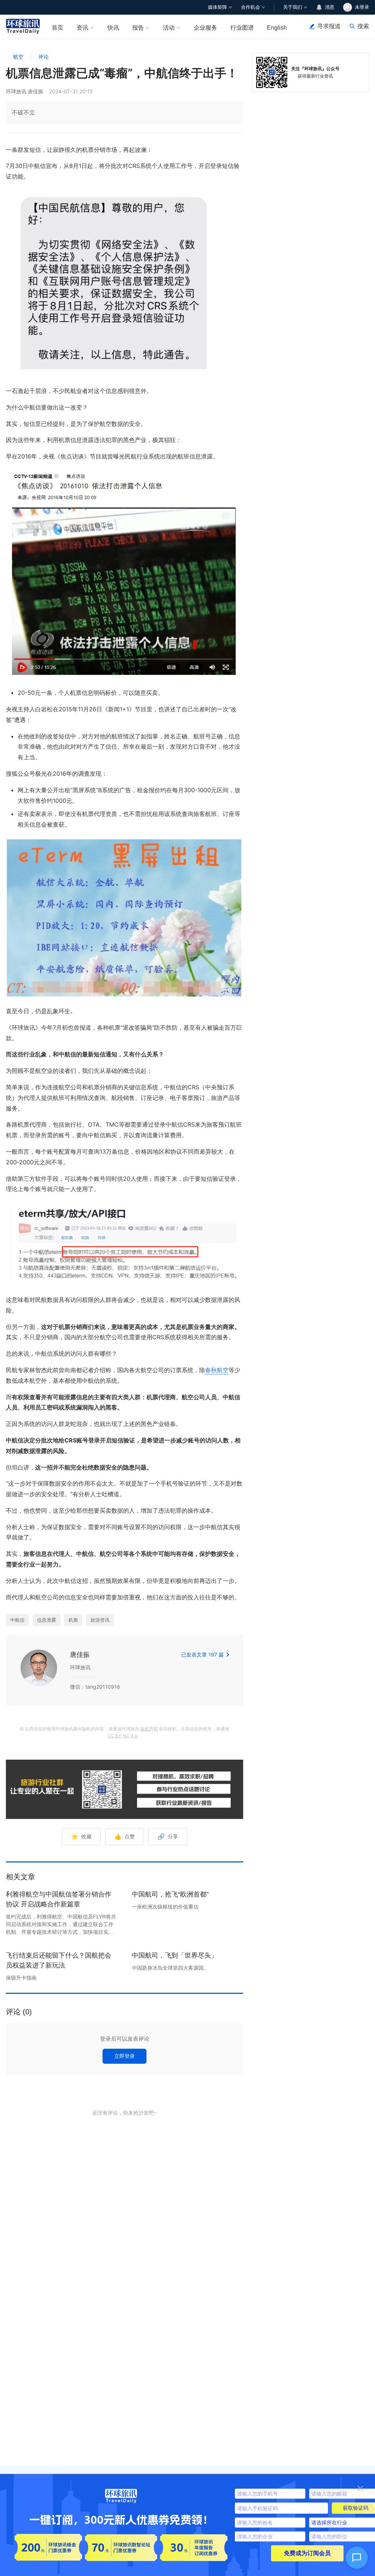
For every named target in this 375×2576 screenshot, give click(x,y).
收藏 (81, 1836)
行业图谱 (242, 28)
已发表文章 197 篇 (203, 1654)
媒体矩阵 (218, 7)
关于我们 (293, 7)
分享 (168, 1836)
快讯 (113, 28)
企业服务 (205, 28)
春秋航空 (217, 1370)
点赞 (125, 1836)
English (277, 28)
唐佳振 (80, 1654)
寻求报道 (329, 26)
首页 (57, 28)
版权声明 (149, 1729)
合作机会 (250, 7)
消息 (330, 7)
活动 (169, 28)
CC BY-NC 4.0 (122, 1736)
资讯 (82, 28)
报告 (138, 28)
